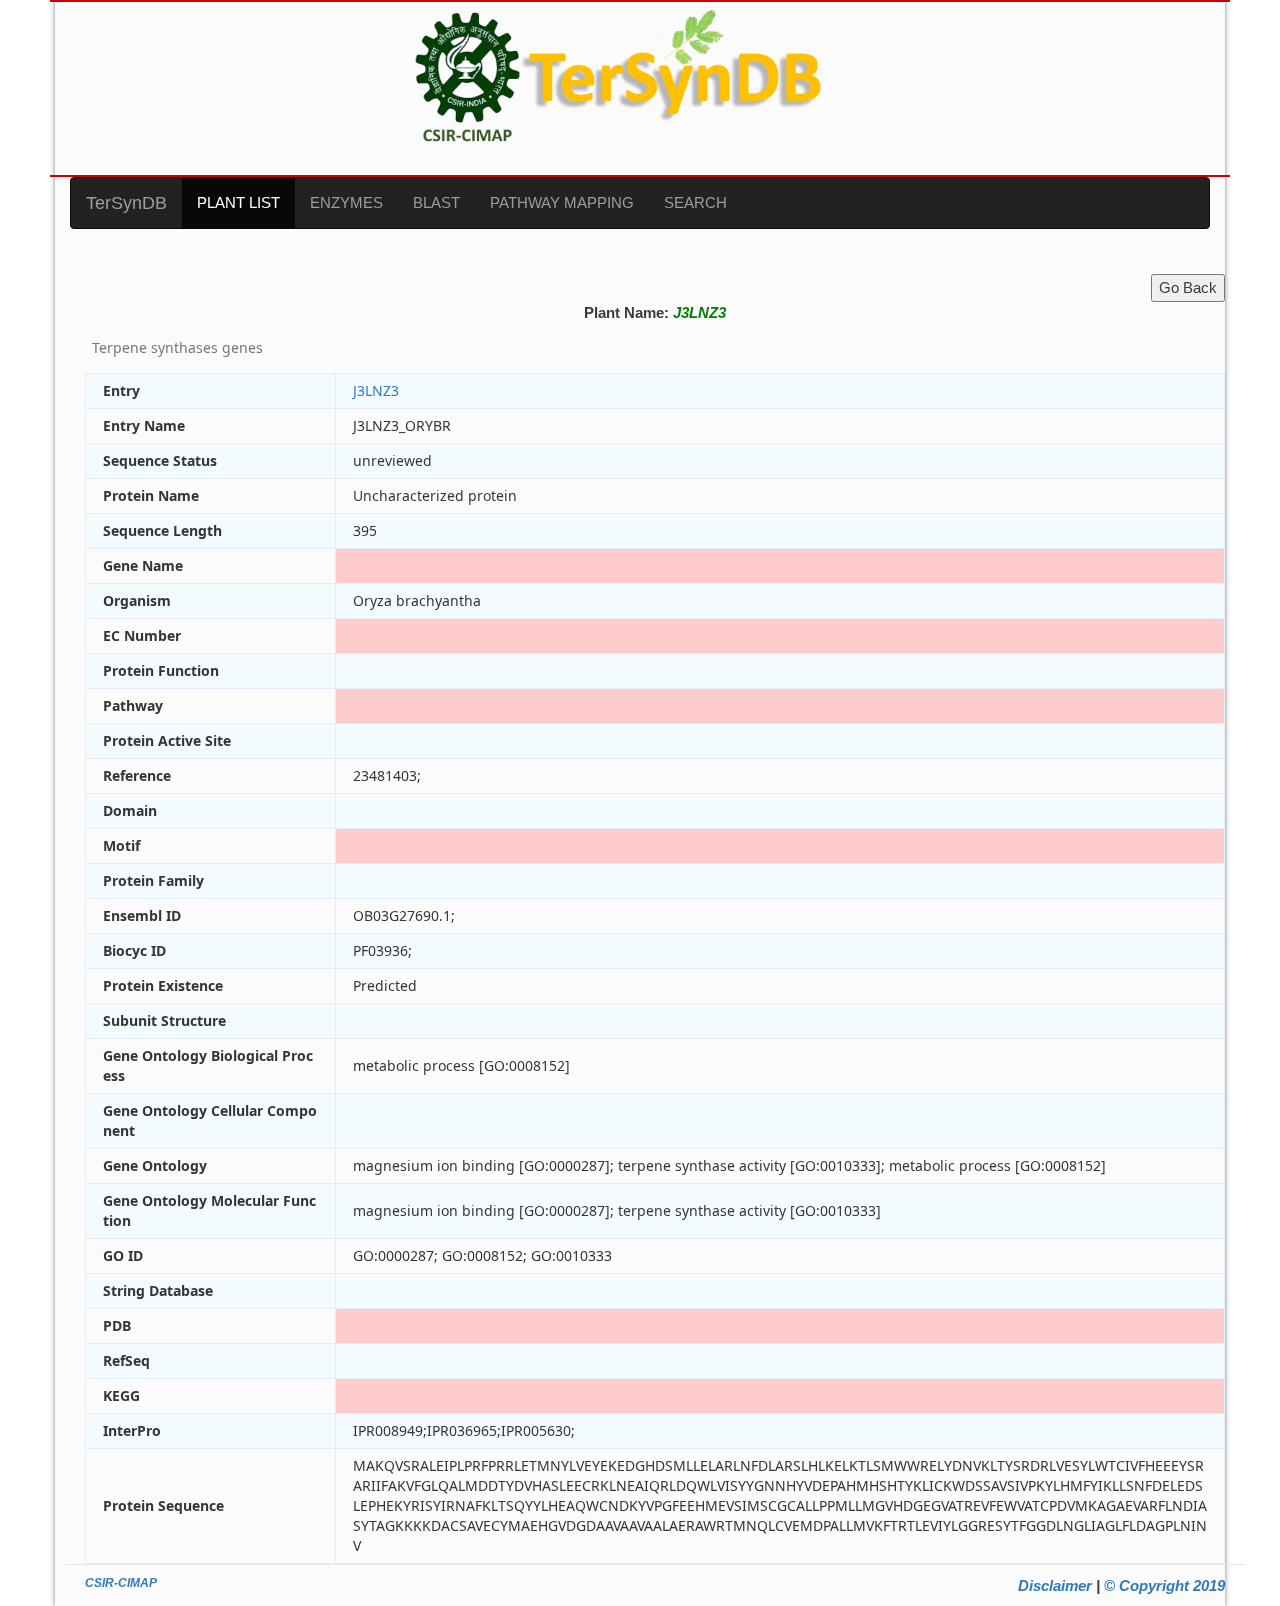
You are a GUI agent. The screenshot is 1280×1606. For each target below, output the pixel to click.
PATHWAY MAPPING (562, 202)
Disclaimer (1055, 1585)
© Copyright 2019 (1164, 1585)
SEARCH (695, 202)
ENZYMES (346, 202)
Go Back (1188, 287)
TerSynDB (126, 203)
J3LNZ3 (376, 390)
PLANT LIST (238, 202)
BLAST (436, 202)
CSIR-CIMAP (121, 1583)
